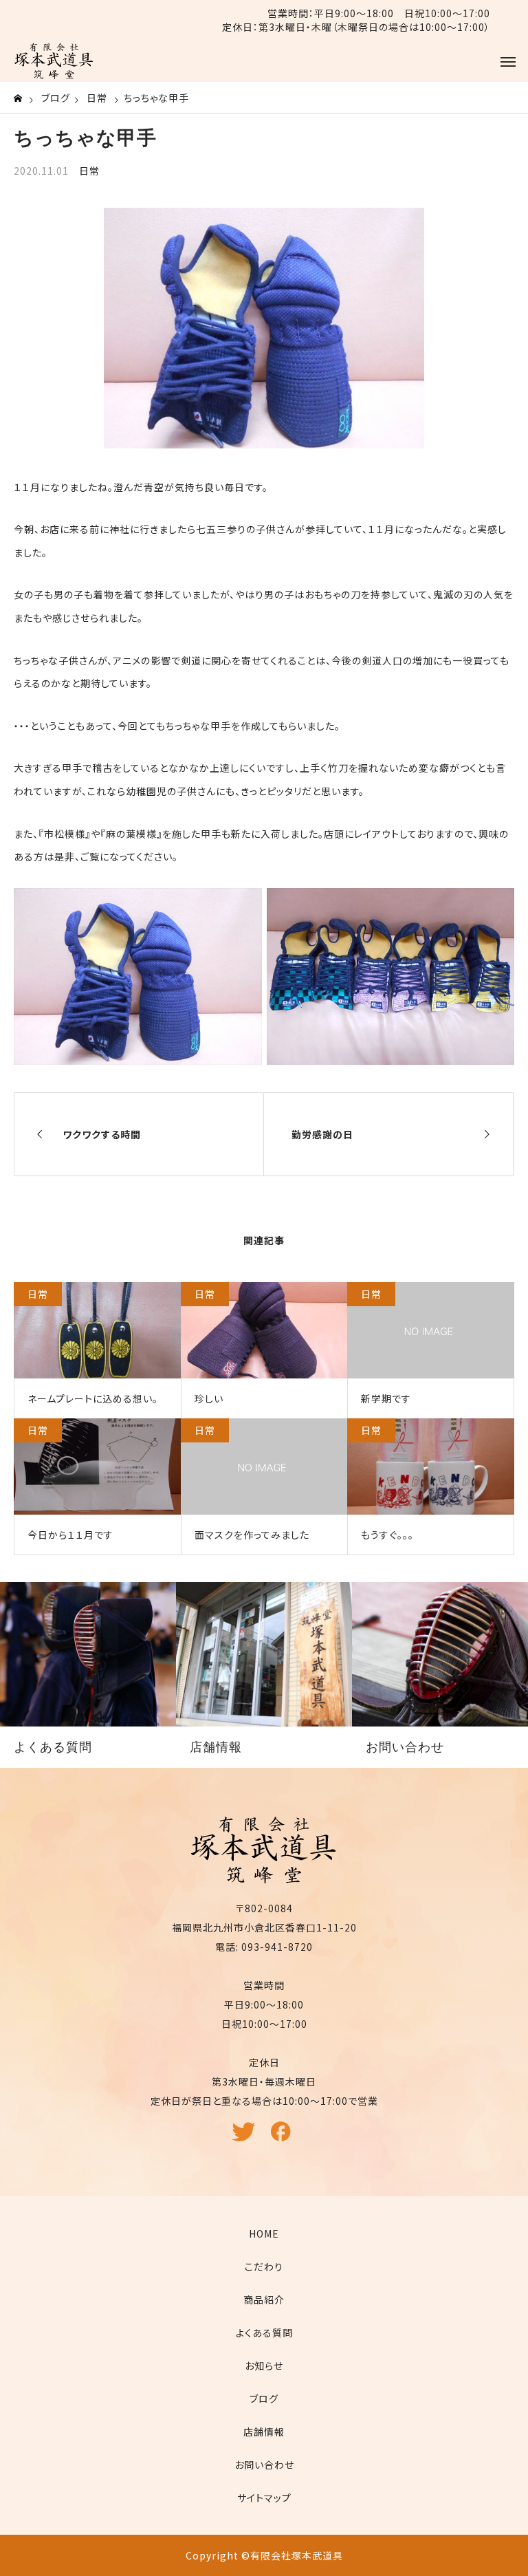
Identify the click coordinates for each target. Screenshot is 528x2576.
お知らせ (264, 2366)
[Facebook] (283, 2138)
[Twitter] (245, 2138)
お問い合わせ (264, 2465)
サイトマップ (264, 2498)
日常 (89, 171)
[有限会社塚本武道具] (54, 61)
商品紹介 (264, 2299)
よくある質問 (264, 2333)
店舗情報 (264, 2432)
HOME (264, 2233)
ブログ (264, 2399)
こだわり (264, 2266)
